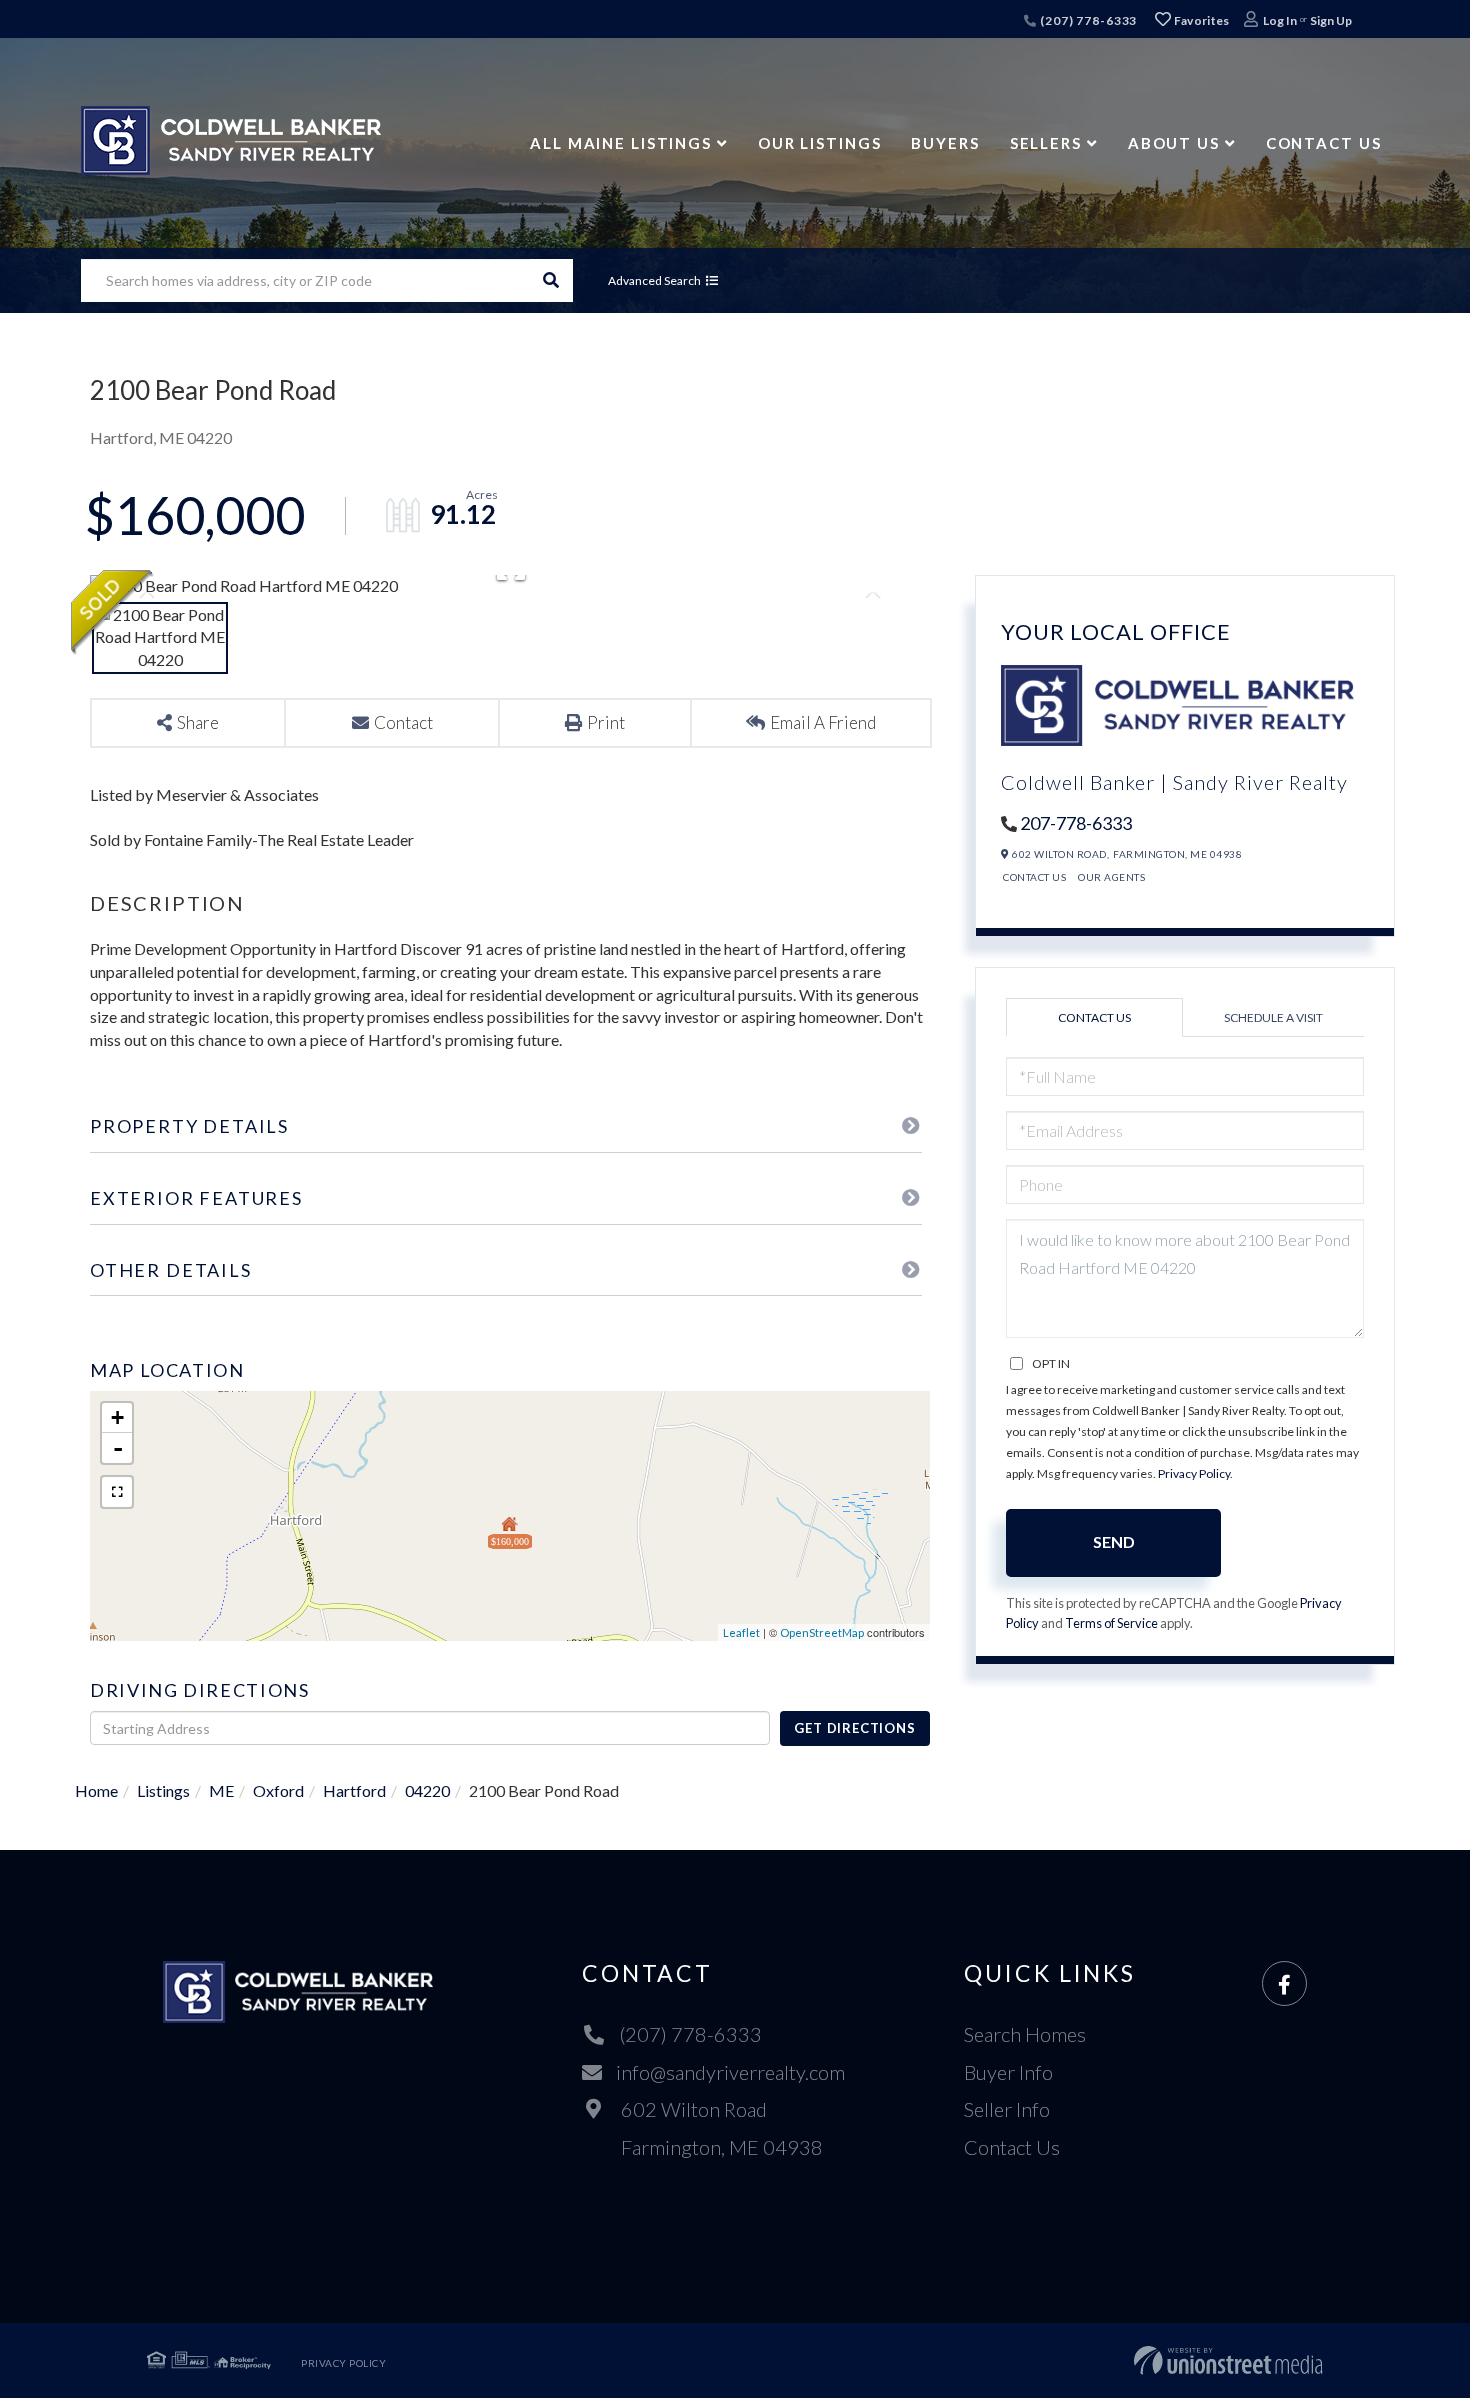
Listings (163, 1790)
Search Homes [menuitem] (1025, 2034)
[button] (551, 280)
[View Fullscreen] (117, 1492)
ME (221, 1790)
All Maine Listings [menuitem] (621, 143)
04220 (427, 1790)
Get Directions (854, 1728)
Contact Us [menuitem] (1324, 143)
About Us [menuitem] (1174, 143)
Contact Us (1034, 877)
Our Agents (1111, 877)
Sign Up (1331, 20)
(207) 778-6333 (1087, 20)
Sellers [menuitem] (1046, 143)
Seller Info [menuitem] (1007, 2109)
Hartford (354, 1790)
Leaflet (741, 1632)
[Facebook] (1284, 1984)
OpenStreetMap (822, 1632)
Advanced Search (654, 280)
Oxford (278, 1790)
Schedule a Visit (1273, 1017)
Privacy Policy (1194, 1473)
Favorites (1201, 20)
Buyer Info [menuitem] (1008, 2072)
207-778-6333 (1076, 823)
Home (96, 1790)
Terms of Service (1111, 1623)
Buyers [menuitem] (945, 143)
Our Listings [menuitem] (820, 143)
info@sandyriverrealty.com (730, 2072)
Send (1114, 1541)
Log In (1280, 20)
